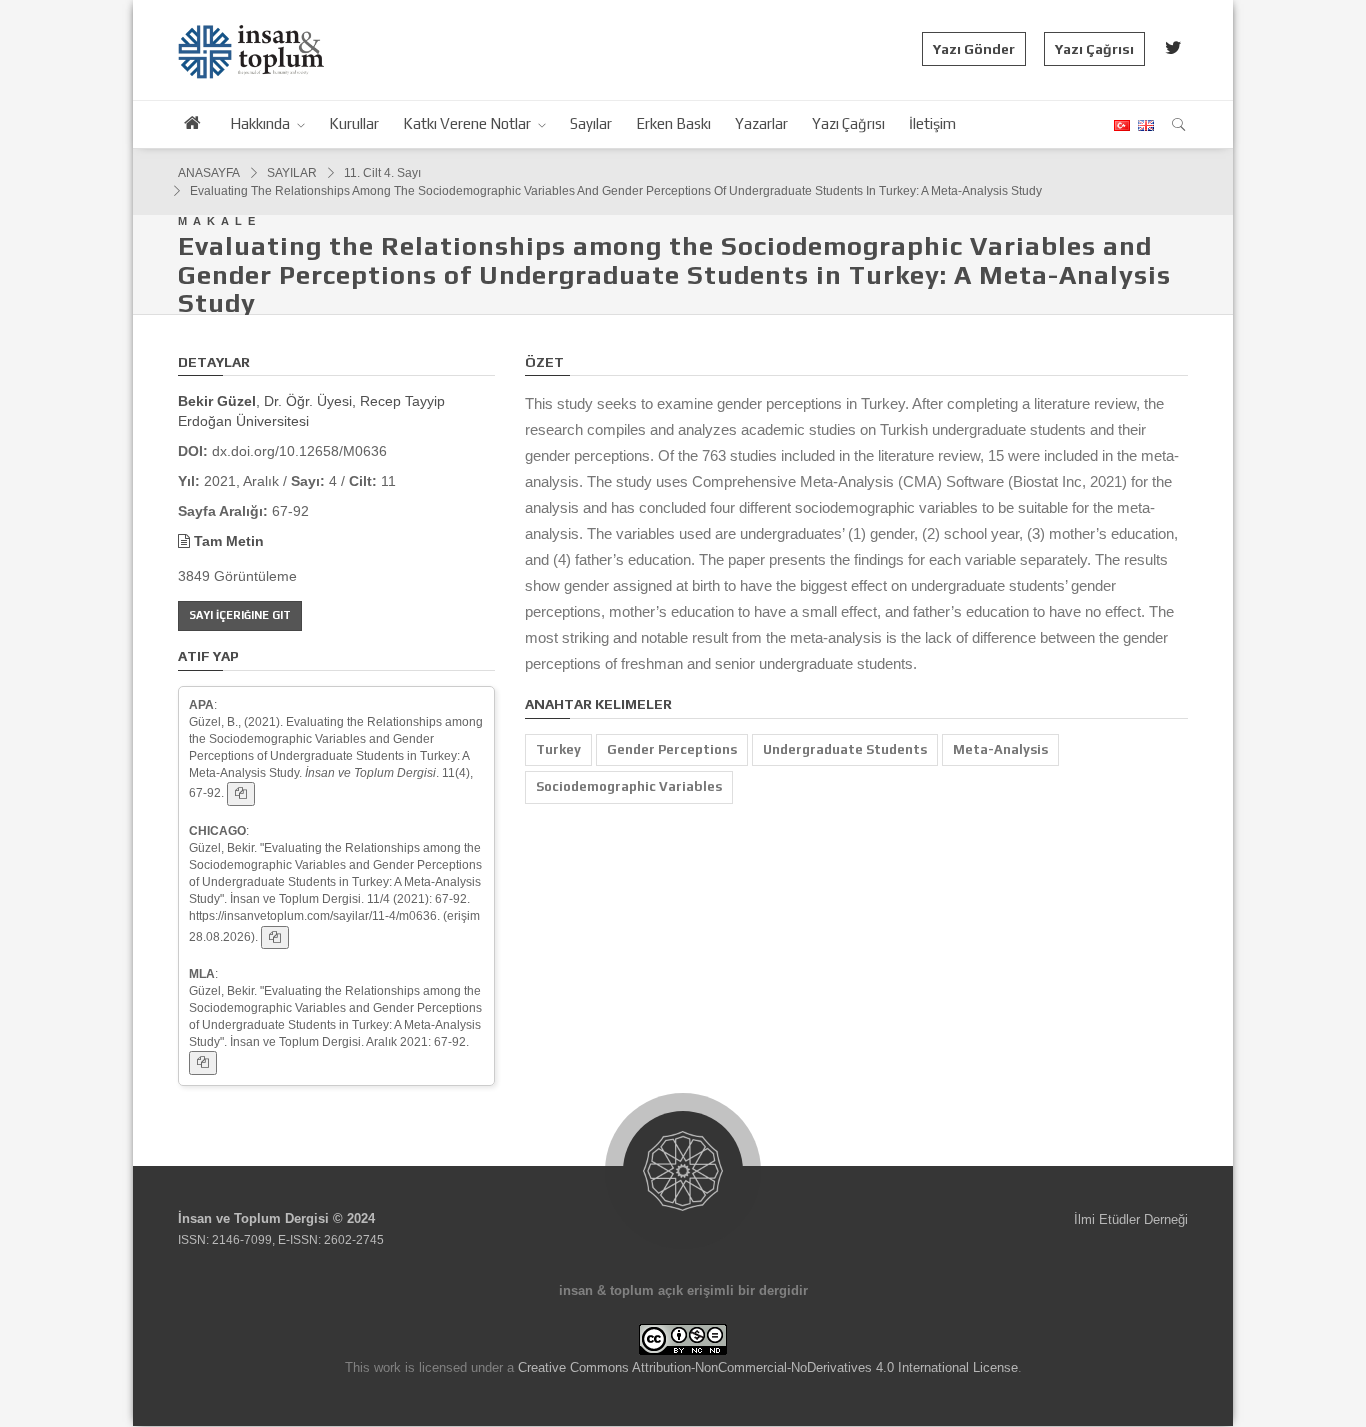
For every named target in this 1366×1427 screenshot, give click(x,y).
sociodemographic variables (629, 786)
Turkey (558, 749)
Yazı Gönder (974, 49)
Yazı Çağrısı (1094, 49)
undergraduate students (845, 749)
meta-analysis (1000, 749)
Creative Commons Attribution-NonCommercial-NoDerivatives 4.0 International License (768, 1367)
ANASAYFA (209, 173)
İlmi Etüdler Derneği (1131, 1219)
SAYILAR (292, 173)
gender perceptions (672, 749)
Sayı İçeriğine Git (240, 615)
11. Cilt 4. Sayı (382, 173)
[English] (1143, 125)
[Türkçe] (1121, 125)
